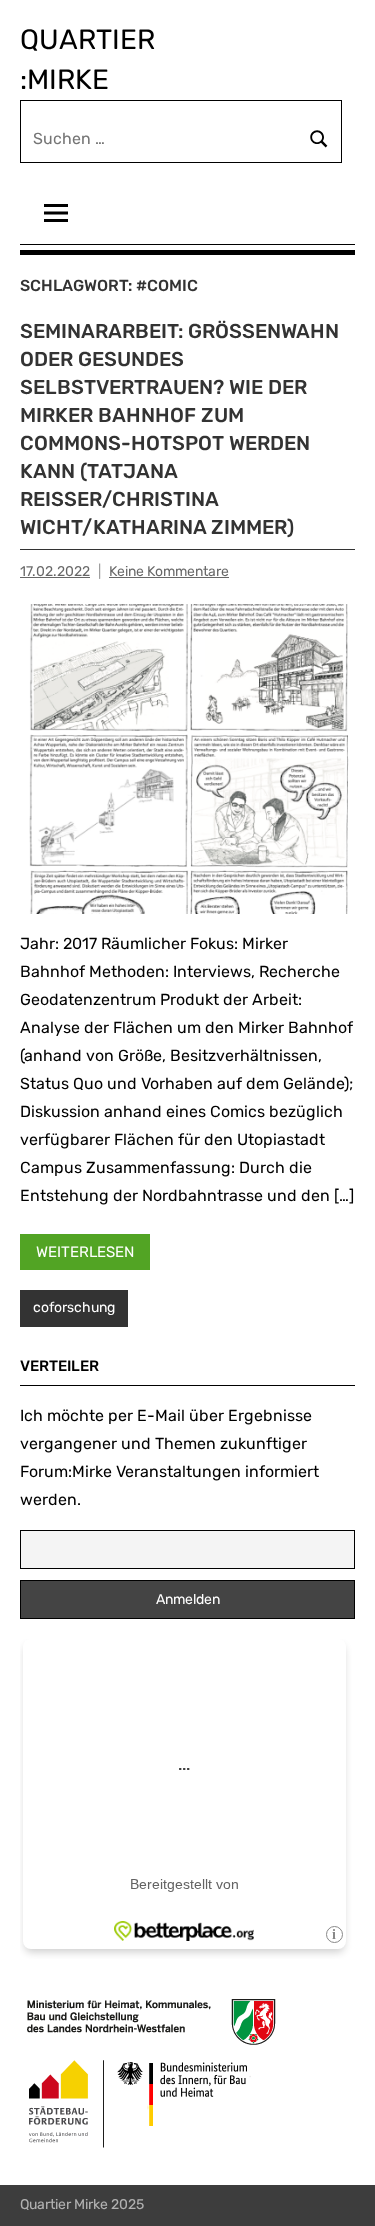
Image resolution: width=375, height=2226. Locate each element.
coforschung (74, 1307)
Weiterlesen (85, 1252)
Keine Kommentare (169, 571)
